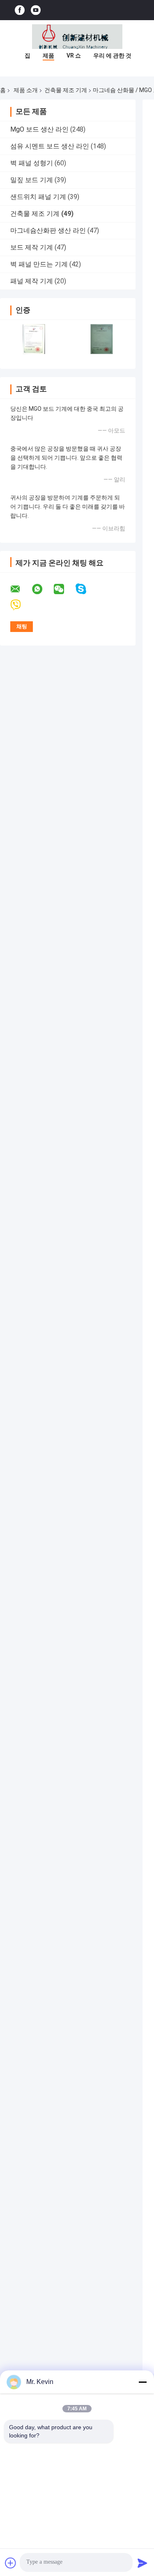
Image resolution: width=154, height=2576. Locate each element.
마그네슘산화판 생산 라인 (48, 230)
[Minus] (143, 2382)
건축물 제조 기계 (66, 90)
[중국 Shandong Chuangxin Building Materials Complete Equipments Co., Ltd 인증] (34, 339)
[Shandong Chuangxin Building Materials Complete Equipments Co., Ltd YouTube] (36, 10)
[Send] (143, 2563)
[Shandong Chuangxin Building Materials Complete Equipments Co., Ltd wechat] (64, 589)
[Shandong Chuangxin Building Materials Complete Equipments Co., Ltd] (77, 37)
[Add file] (11, 2563)
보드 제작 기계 (32, 247)
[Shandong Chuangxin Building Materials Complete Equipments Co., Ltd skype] (86, 589)
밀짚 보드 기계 (32, 180)
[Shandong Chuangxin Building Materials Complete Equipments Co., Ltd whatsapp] (42, 589)
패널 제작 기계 (32, 281)
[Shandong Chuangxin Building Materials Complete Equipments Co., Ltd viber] (21, 605)
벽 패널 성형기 (32, 163)
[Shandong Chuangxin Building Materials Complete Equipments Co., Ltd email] (21, 589)
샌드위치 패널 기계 (38, 197)
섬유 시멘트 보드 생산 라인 (50, 146)
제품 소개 (26, 90)
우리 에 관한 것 (112, 56)
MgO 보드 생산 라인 (39, 129)
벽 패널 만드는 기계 (39, 264)
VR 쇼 (74, 56)
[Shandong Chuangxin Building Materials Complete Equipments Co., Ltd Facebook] (20, 10)
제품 (48, 56)
